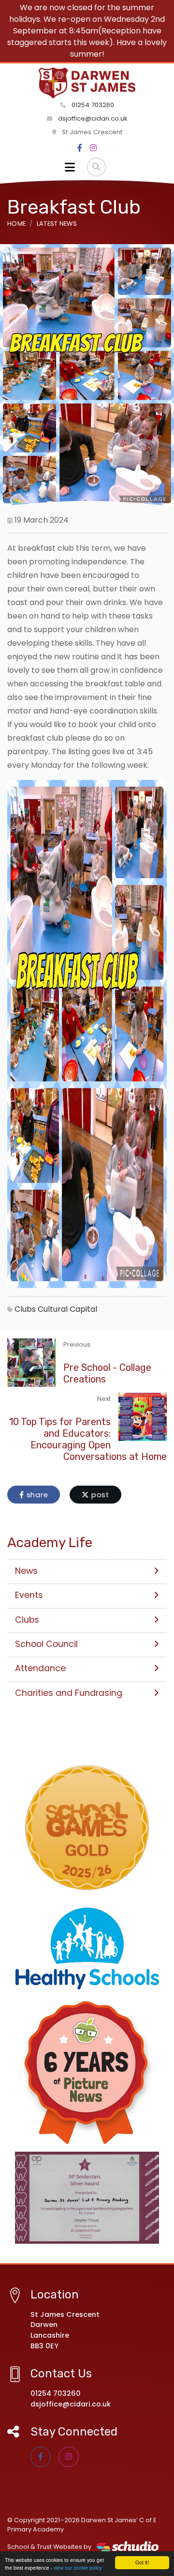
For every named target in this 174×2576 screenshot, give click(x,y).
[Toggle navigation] (70, 167)
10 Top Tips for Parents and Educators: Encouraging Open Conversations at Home (88, 1439)
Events (29, 1595)
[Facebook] (80, 148)
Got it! (142, 2562)
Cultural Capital (67, 1309)
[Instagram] (93, 148)
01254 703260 (92, 105)
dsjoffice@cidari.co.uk (93, 118)
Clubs (25, 1309)
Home (16, 224)
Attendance (40, 1668)
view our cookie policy (78, 2568)
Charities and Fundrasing (69, 1693)
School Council (46, 1644)
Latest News (57, 224)
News (26, 1571)
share (36, 1495)
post (99, 1495)
